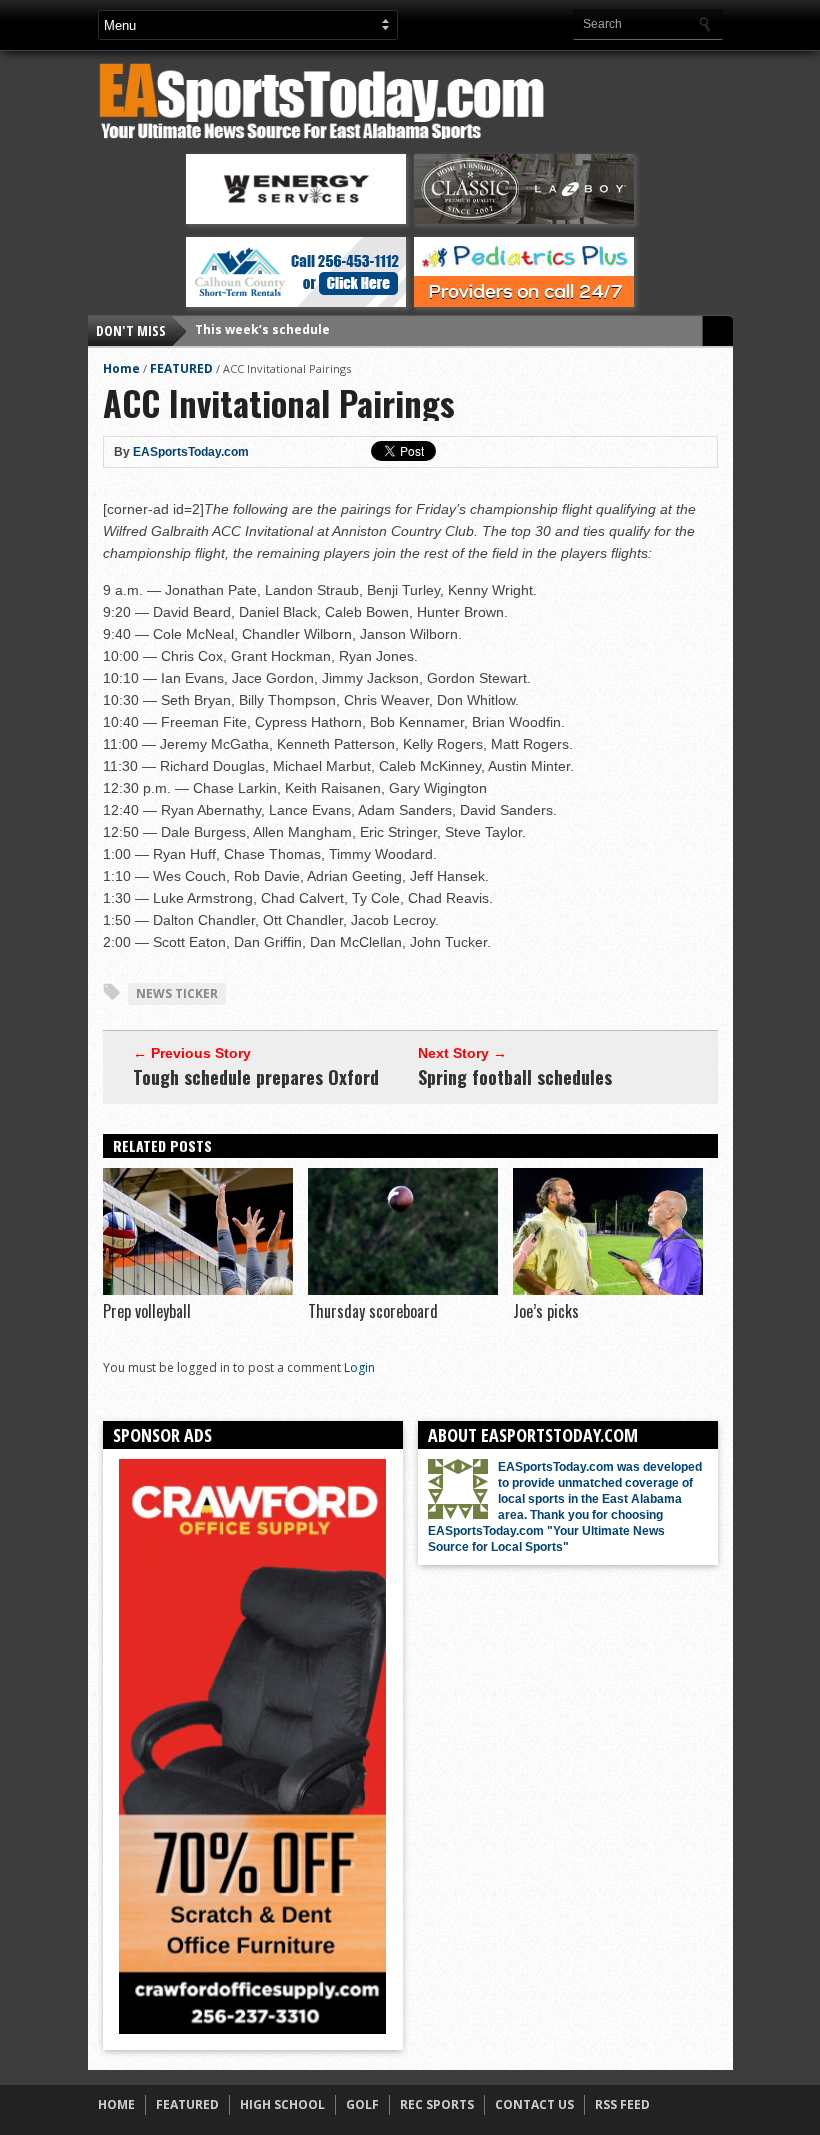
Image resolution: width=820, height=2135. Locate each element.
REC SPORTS (437, 2104)
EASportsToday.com (191, 452)
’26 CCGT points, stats (263, 330)
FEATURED (181, 368)
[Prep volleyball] (198, 1290)
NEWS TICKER (177, 993)
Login (359, 1367)
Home (121, 368)
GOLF (362, 2104)
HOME (116, 2104)
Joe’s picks (546, 1311)
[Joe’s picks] (608, 1290)
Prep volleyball (147, 1311)
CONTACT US (534, 2104)
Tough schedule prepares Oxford (256, 1077)
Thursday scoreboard (373, 1311)
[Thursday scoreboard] (403, 1290)
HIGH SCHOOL (282, 2104)
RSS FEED (622, 2104)
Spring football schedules (515, 1077)
